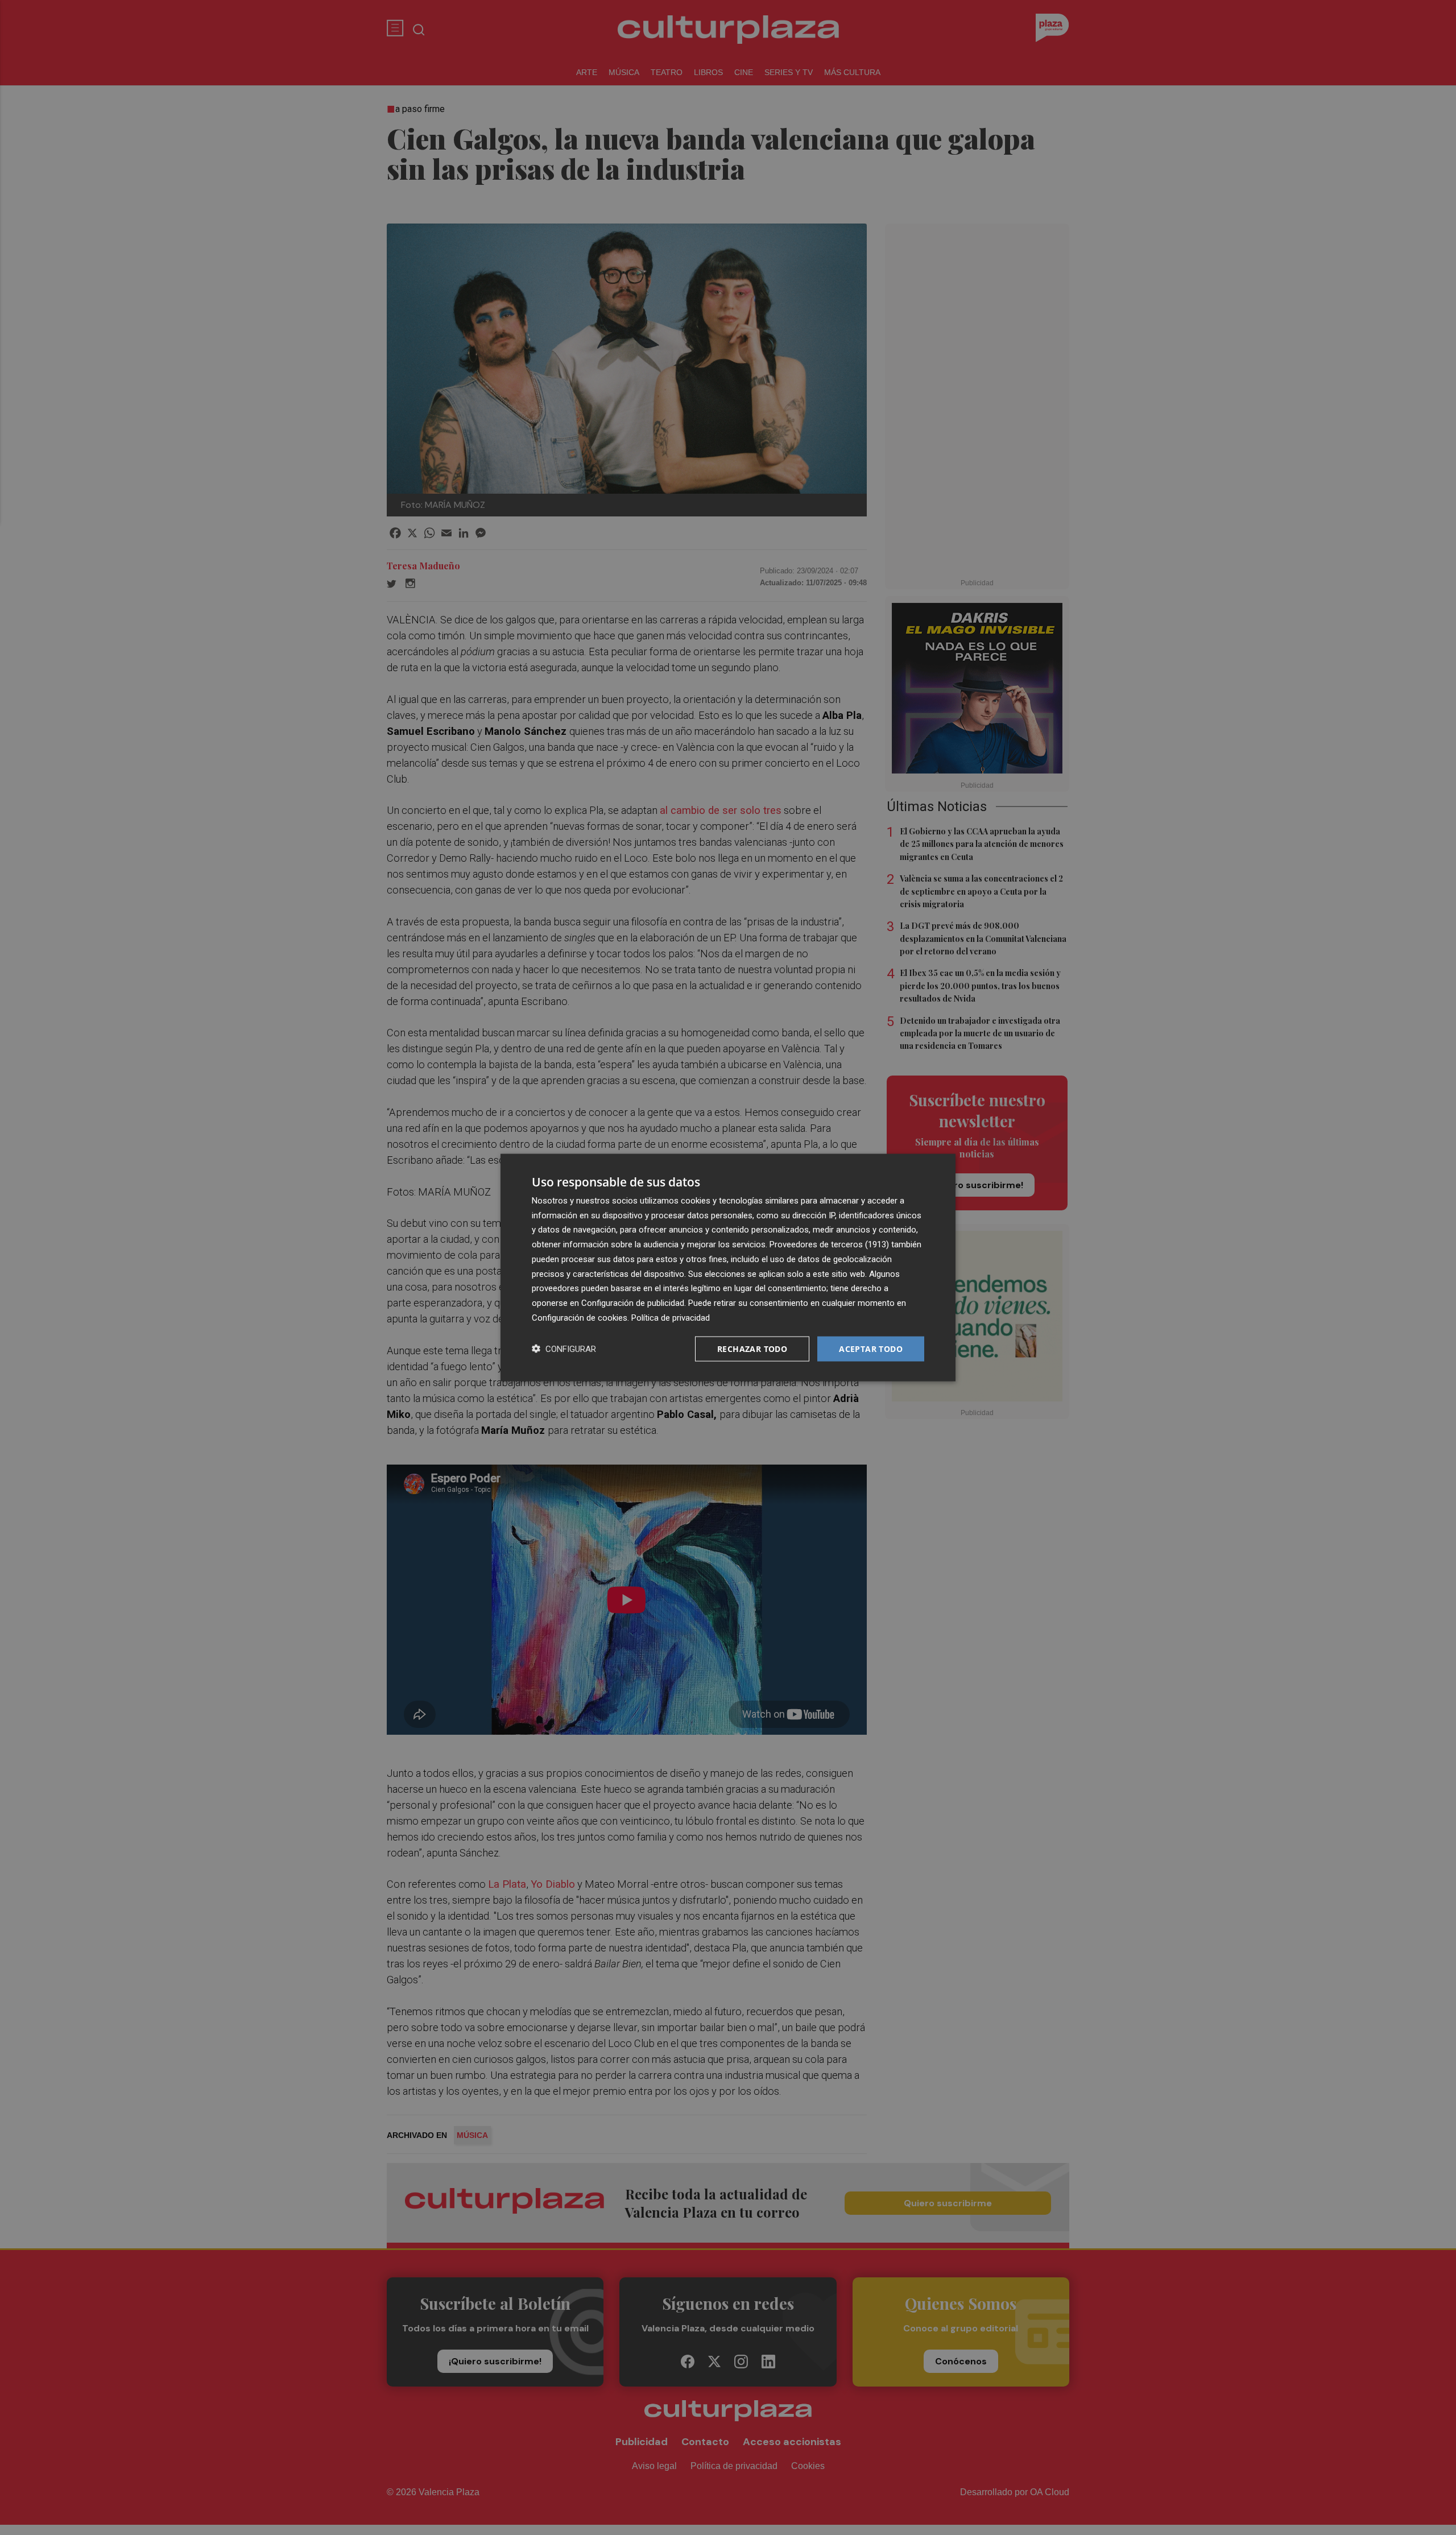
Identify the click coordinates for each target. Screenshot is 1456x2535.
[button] (564, 1349)
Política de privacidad (671, 1317)
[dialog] (728, 1267)
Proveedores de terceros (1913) (829, 1244)
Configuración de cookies (580, 1317)
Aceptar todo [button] (871, 1348)
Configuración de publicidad (633, 1303)
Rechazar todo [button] (752, 1348)
